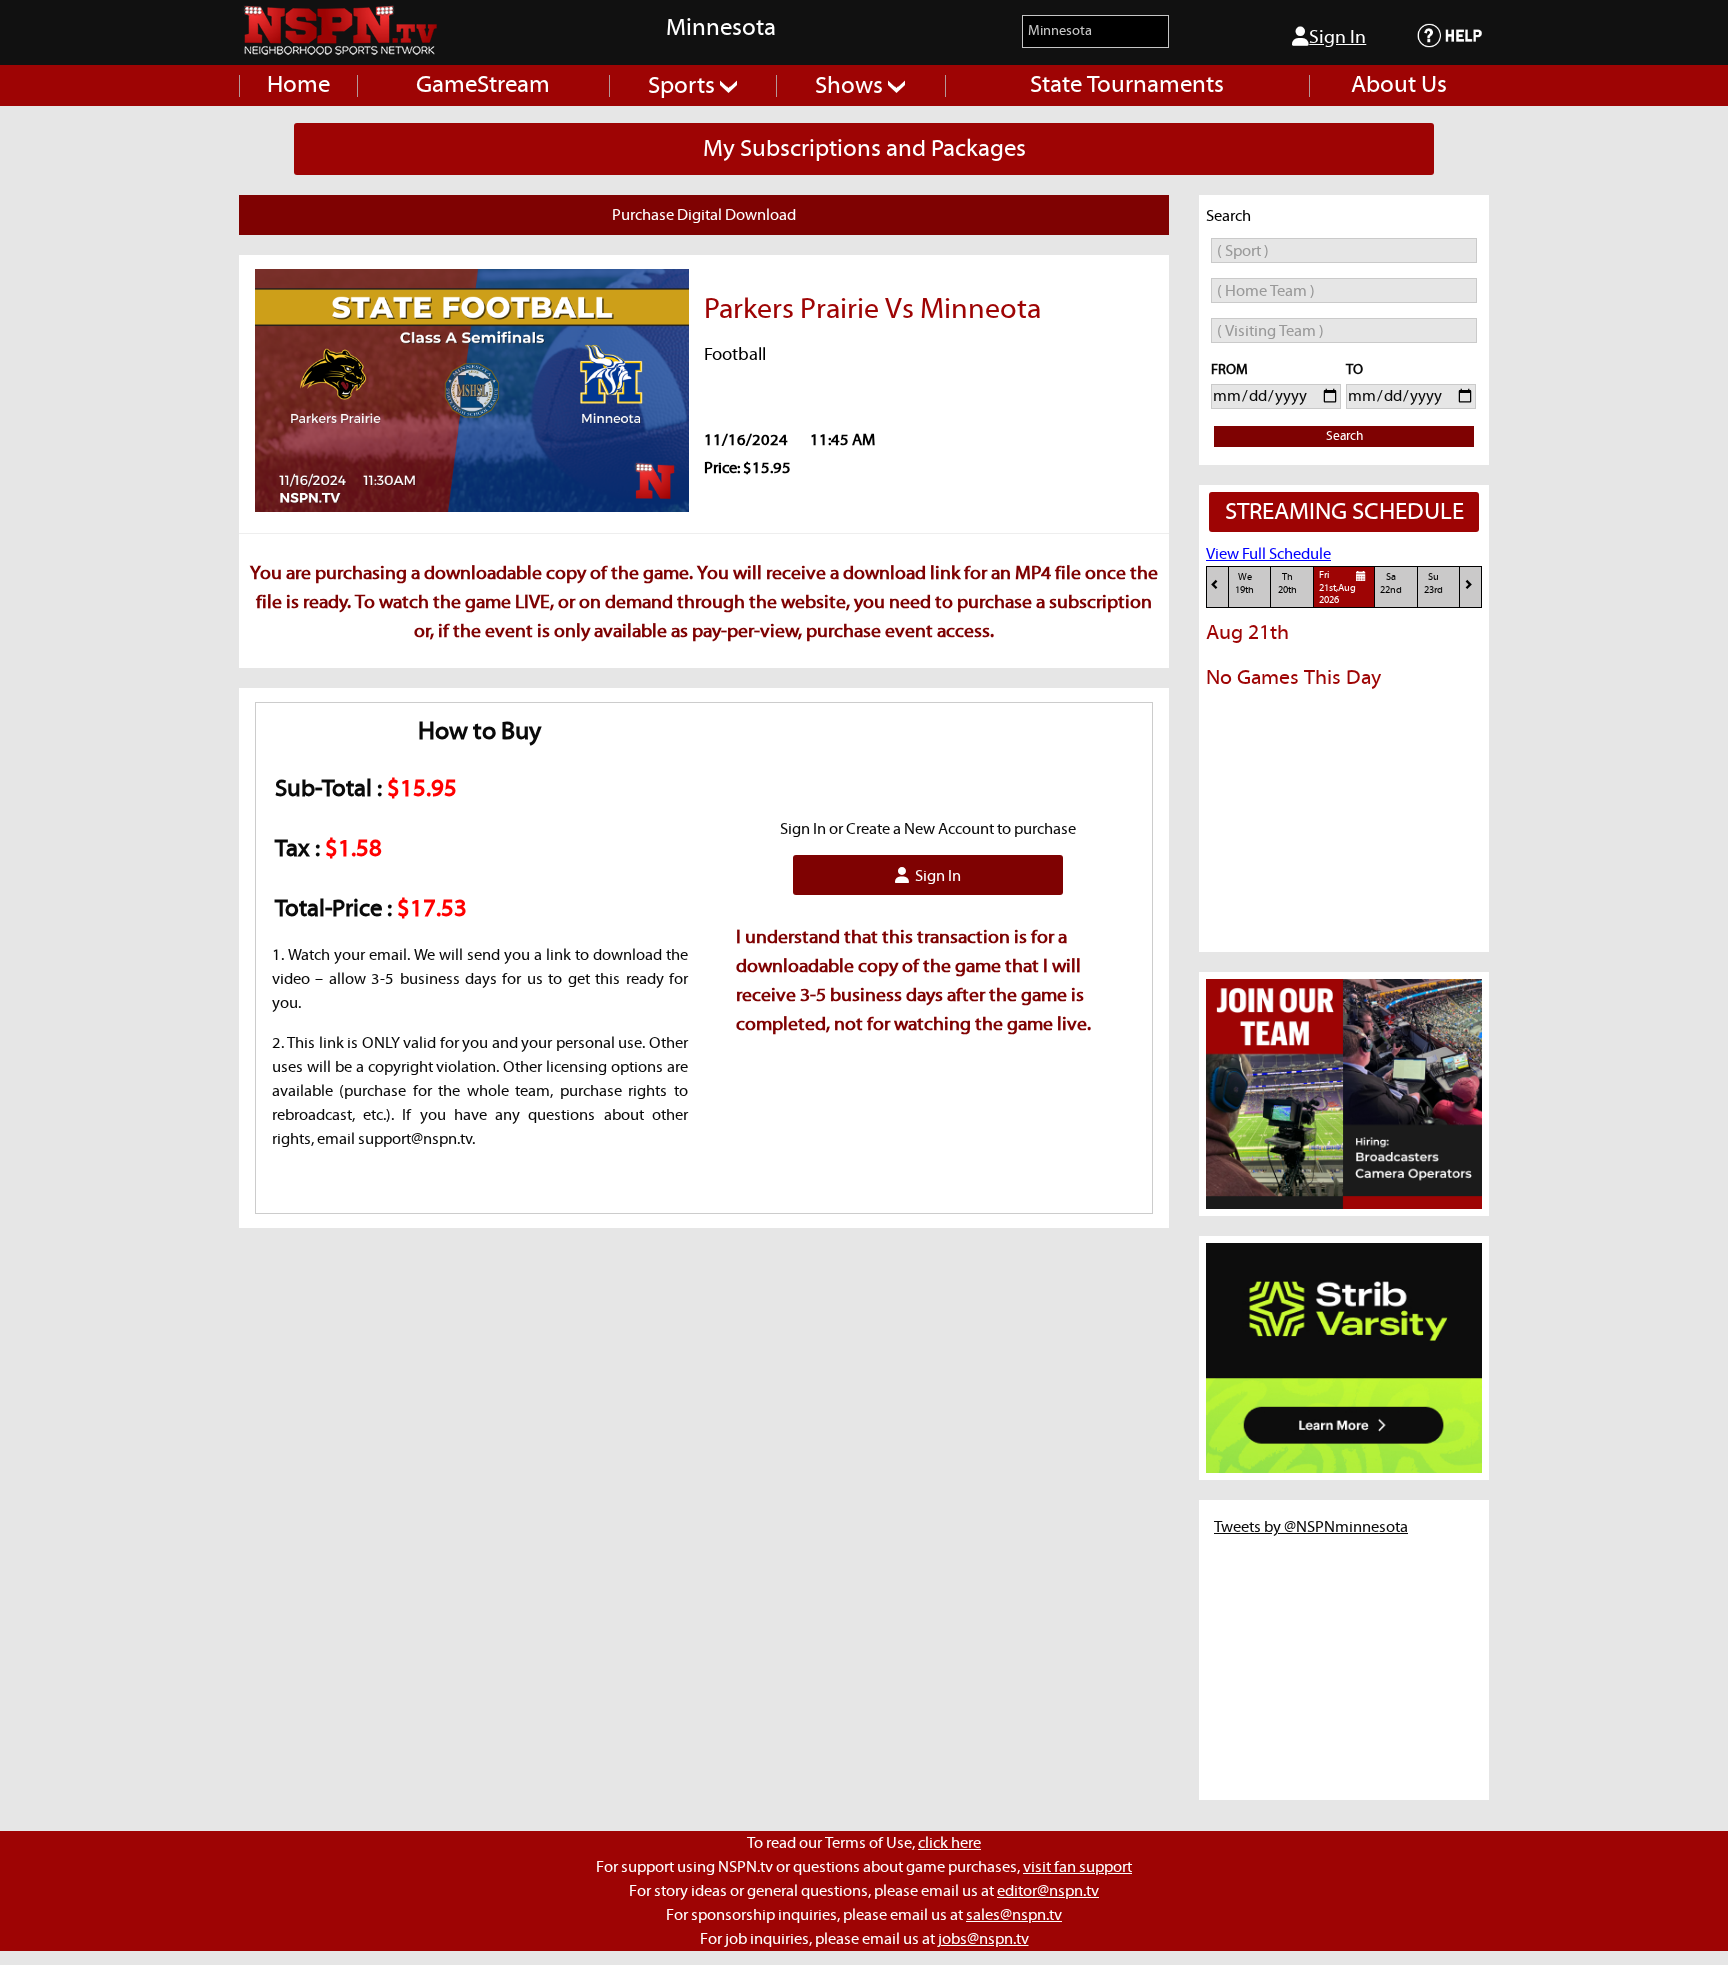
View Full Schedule (1268, 554)
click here (949, 1843)
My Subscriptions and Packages (864, 149)
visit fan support (1077, 1867)
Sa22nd (1391, 583)
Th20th (1287, 583)
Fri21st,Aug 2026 (1337, 588)
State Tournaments (1127, 85)
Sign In (1337, 37)
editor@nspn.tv (1048, 1891)
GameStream (483, 85)
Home (298, 85)
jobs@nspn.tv (983, 1939)
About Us (1399, 85)
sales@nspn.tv (1014, 1915)
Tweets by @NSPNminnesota (1311, 1527)
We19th (1244, 583)
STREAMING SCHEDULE (1344, 512)
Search (1344, 436)
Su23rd (1433, 583)
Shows (851, 86)
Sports (684, 86)
